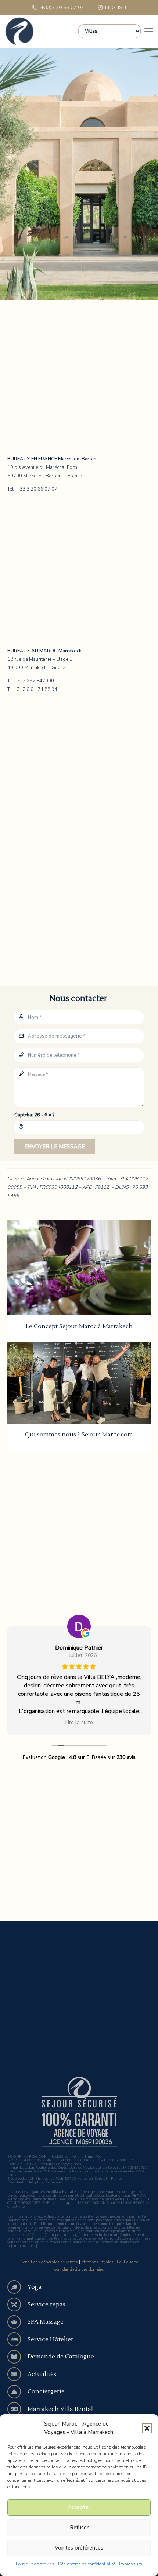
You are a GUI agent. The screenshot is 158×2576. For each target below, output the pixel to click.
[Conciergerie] (18, 2392)
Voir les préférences (79, 2548)
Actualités (42, 2374)
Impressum (131, 2564)
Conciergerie (46, 2391)
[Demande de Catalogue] (18, 2357)
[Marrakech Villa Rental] (18, 2409)
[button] (147, 2428)
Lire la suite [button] (79, 1722)
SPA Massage (46, 2322)
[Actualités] (18, 2374)
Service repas (46, 2304)
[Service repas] (18, 2304)
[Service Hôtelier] (18, 2339)
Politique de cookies (35, 2564)
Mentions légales (97, 2262)
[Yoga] (18, 2287)
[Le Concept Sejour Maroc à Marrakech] (79, 1268)
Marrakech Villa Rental (60, 2409)
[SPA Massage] (18, 2322)
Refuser (79, 2528)
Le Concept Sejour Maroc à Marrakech (79, 1326)
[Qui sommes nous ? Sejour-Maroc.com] (79, 1383)
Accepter (79, 2507)
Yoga (35, 2287)
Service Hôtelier (51, 2339)
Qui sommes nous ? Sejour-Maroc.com (79, 1435)
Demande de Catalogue (61, 2357)
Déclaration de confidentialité (87, 2564)
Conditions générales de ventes (49, 2262)
